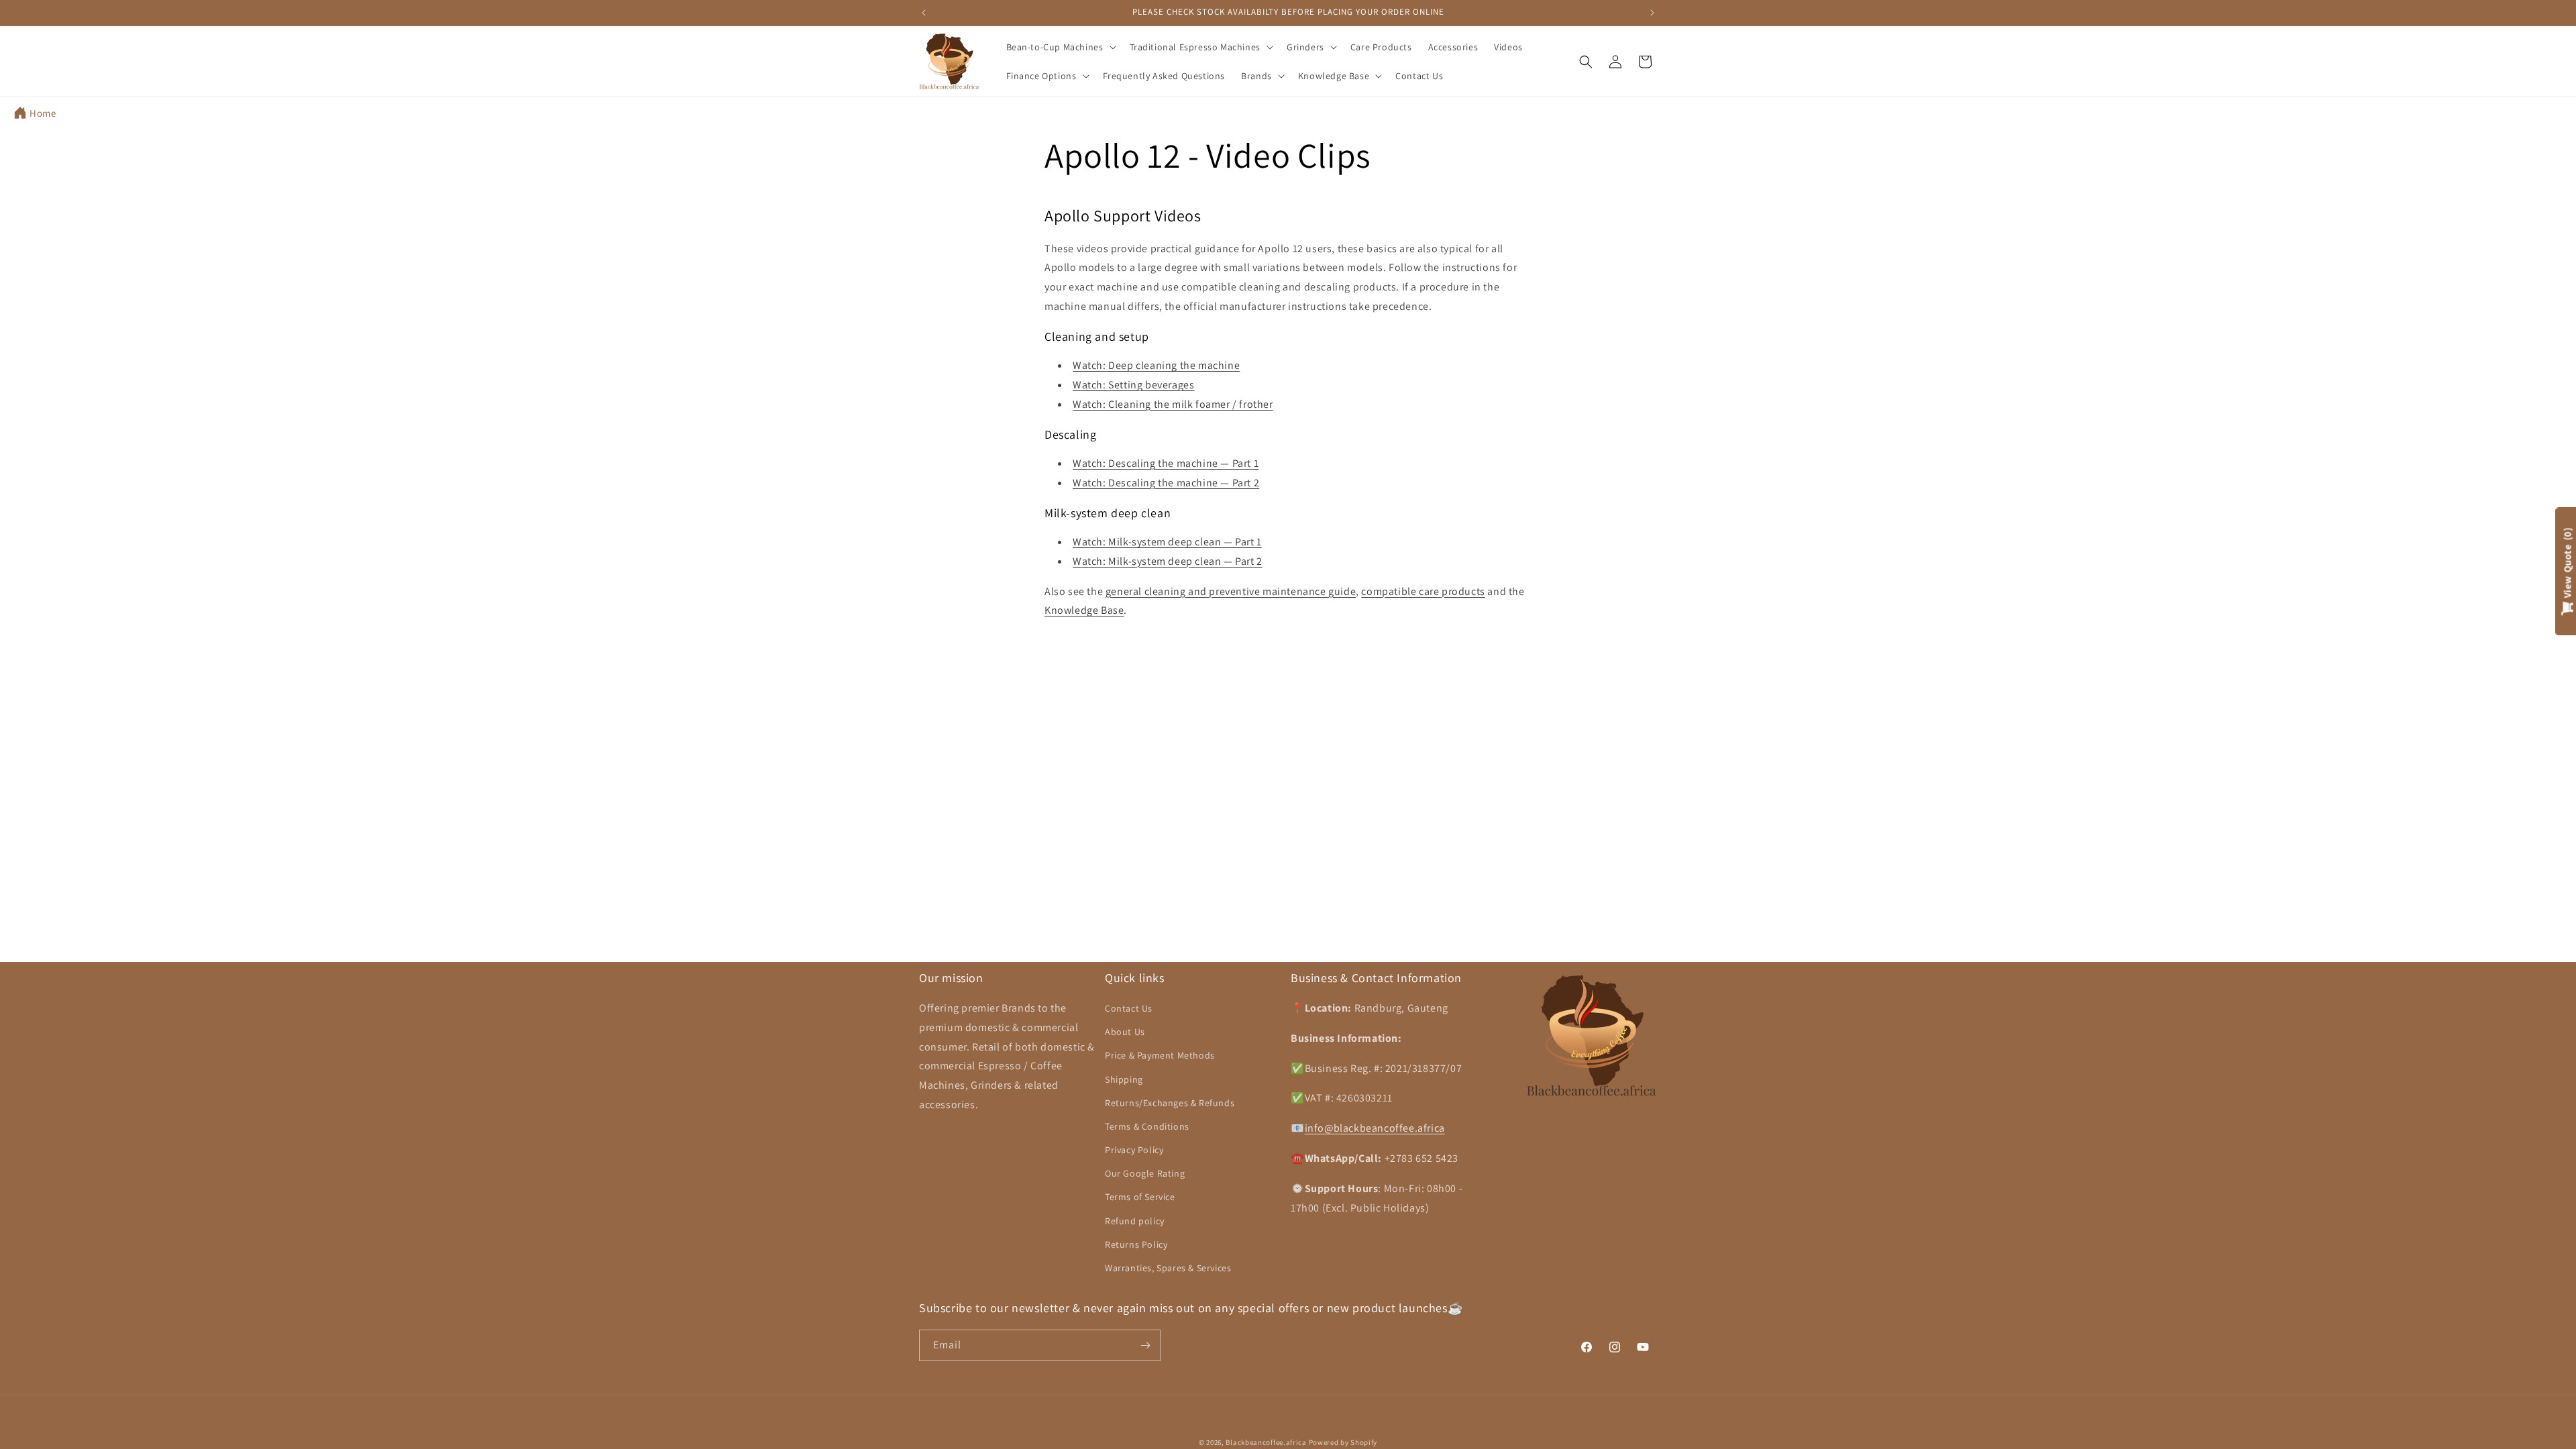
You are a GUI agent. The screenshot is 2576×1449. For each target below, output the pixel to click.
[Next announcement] (1652, 13)
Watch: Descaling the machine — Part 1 (1166, 463)
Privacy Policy (1134, 1150)
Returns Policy (1136, 1244)
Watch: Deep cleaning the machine (1156, 365)
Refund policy (1135, 1221)
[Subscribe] (1145, 1345)
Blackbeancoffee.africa (1266, 1442)
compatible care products (1423, 591)
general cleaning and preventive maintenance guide (1231, 591)
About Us (1125, 1032)
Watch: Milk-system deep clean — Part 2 (1168, 561)
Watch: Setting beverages (1133, 385)
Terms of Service (1140, 1197)
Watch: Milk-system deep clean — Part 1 (1167, 542)
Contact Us (1129, 1008)
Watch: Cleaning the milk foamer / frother (1173, 404)
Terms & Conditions (1147, 1126)
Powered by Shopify (1343, 1442)
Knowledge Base (1084, 610)
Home (43, 113)
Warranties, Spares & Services (1168, 1268)
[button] (1060, 47)
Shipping (1124, 1079)
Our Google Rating (1145, 1173)
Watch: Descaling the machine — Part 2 (1166, 483)
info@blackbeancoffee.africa (1375, 1128)
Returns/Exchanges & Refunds (1170, 1103)
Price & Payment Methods (1160, 1055)
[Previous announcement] (924, 13)
